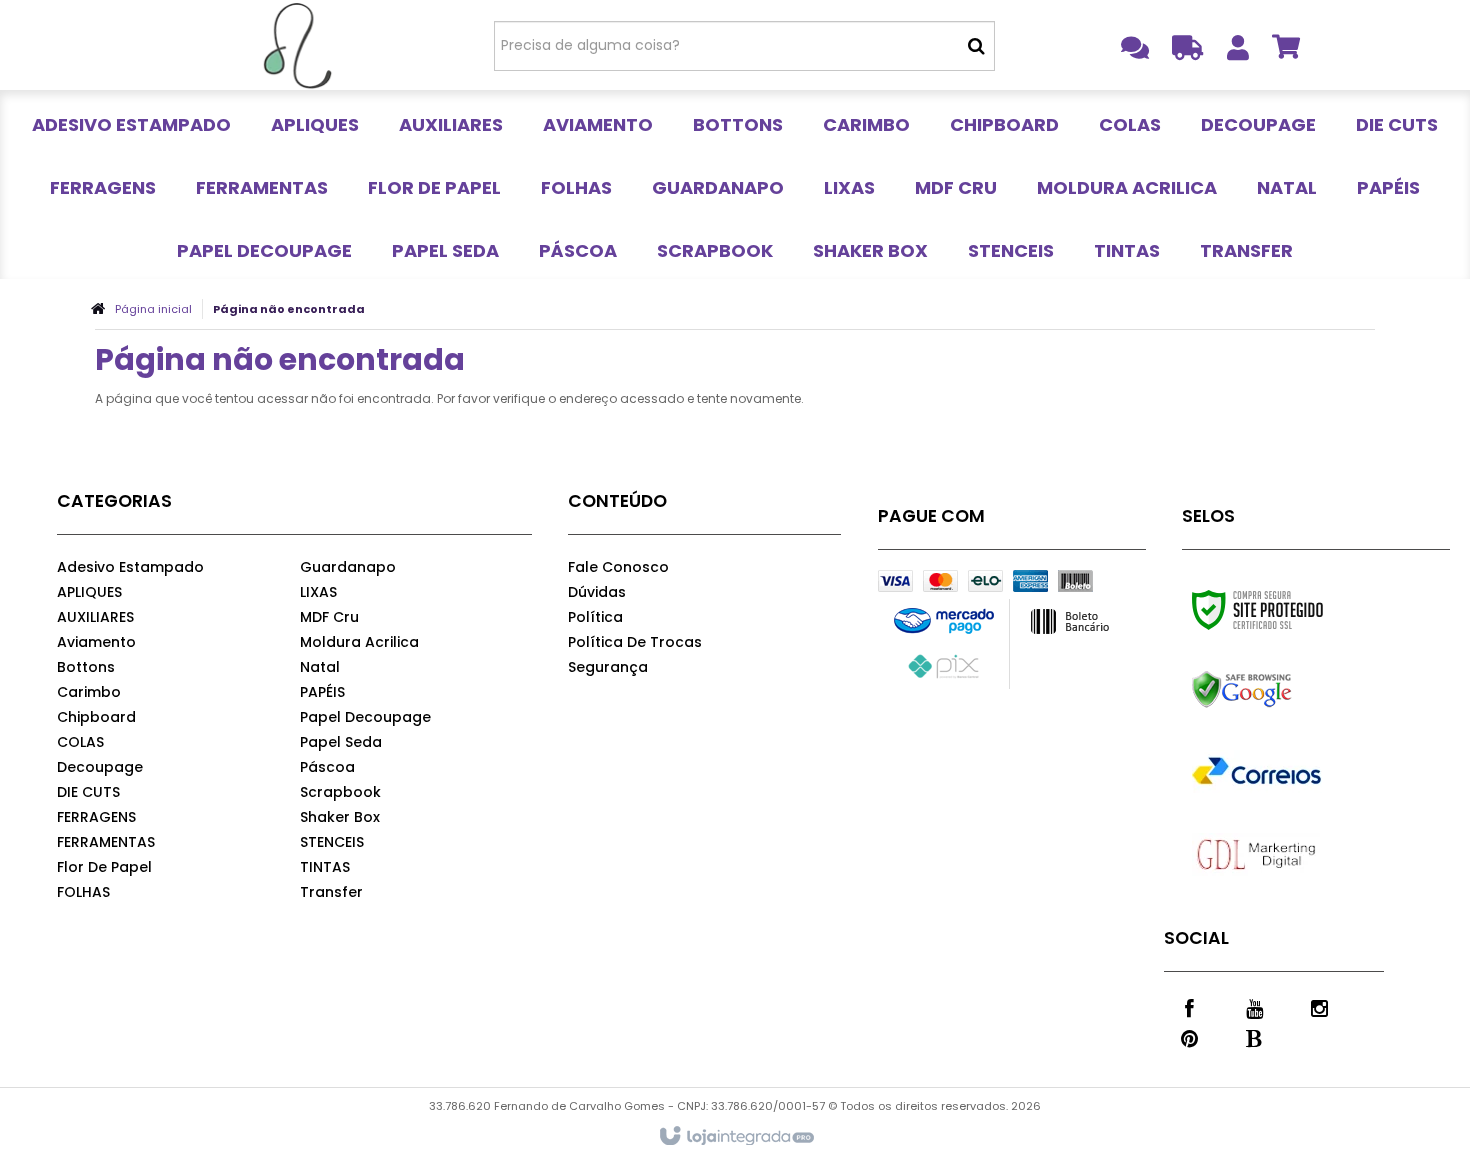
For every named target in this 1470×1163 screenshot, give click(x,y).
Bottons (86, 667)
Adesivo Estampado (130, 567)
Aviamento (96, 642)
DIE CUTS (88, 792)
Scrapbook (340, 792)
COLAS (80, 742)
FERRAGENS (96, 817)
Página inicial (153, 309)
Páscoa (327, 767)
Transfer (331, 892)
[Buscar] (976, 46)
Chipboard (96, 717)
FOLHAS (83, 892)
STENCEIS (332, 842)
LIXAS (318, 592)
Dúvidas (597, 592)
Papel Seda (341, 742)
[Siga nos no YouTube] (1254, 1007)
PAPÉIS (322, 692)
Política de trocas (635, 642)
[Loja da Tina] (296, 45)
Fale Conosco (618, 567)
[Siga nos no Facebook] (1189, 1007)
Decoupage (100, 767)
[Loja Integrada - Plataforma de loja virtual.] (735, 1137)
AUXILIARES (95, 617)
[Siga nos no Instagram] (1319, 1007)
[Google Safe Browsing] (1284, 690)
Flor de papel (104, 867)
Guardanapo (348, 567)
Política (595, 617)
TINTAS (325, 867)
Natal (320, 667)
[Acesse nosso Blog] (1254, 1037)
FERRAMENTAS (106, 842)
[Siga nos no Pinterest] (1189, 1037)
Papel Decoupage (365, 717)
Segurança (608, 667)
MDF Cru (329, 617)
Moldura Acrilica (359, 642)
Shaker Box (340, 817)
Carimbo (89, 692)
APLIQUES (89, 592)
